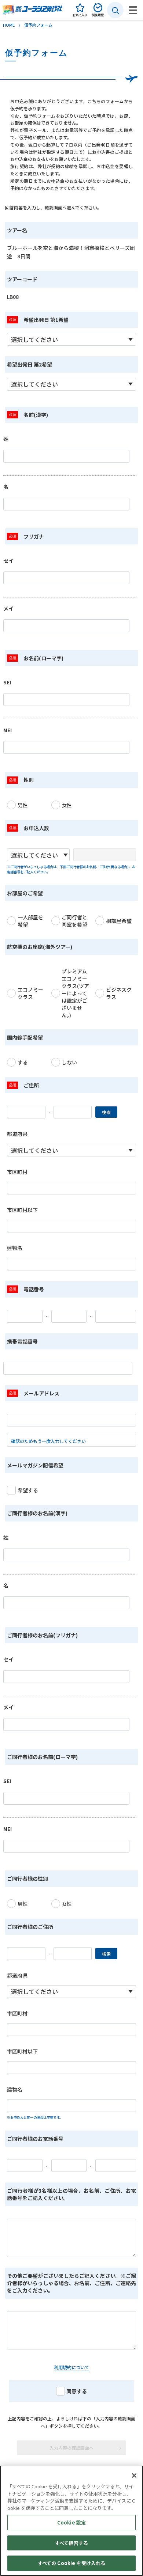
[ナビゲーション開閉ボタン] (133, 10)
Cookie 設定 (71, 2522)
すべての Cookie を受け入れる (71, 2563)
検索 (106, 1112)
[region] (71, 2521)
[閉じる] (134, 2476)
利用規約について (71, 2367)
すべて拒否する (71, 2543)
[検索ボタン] (115, 10)
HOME (9, 25)
